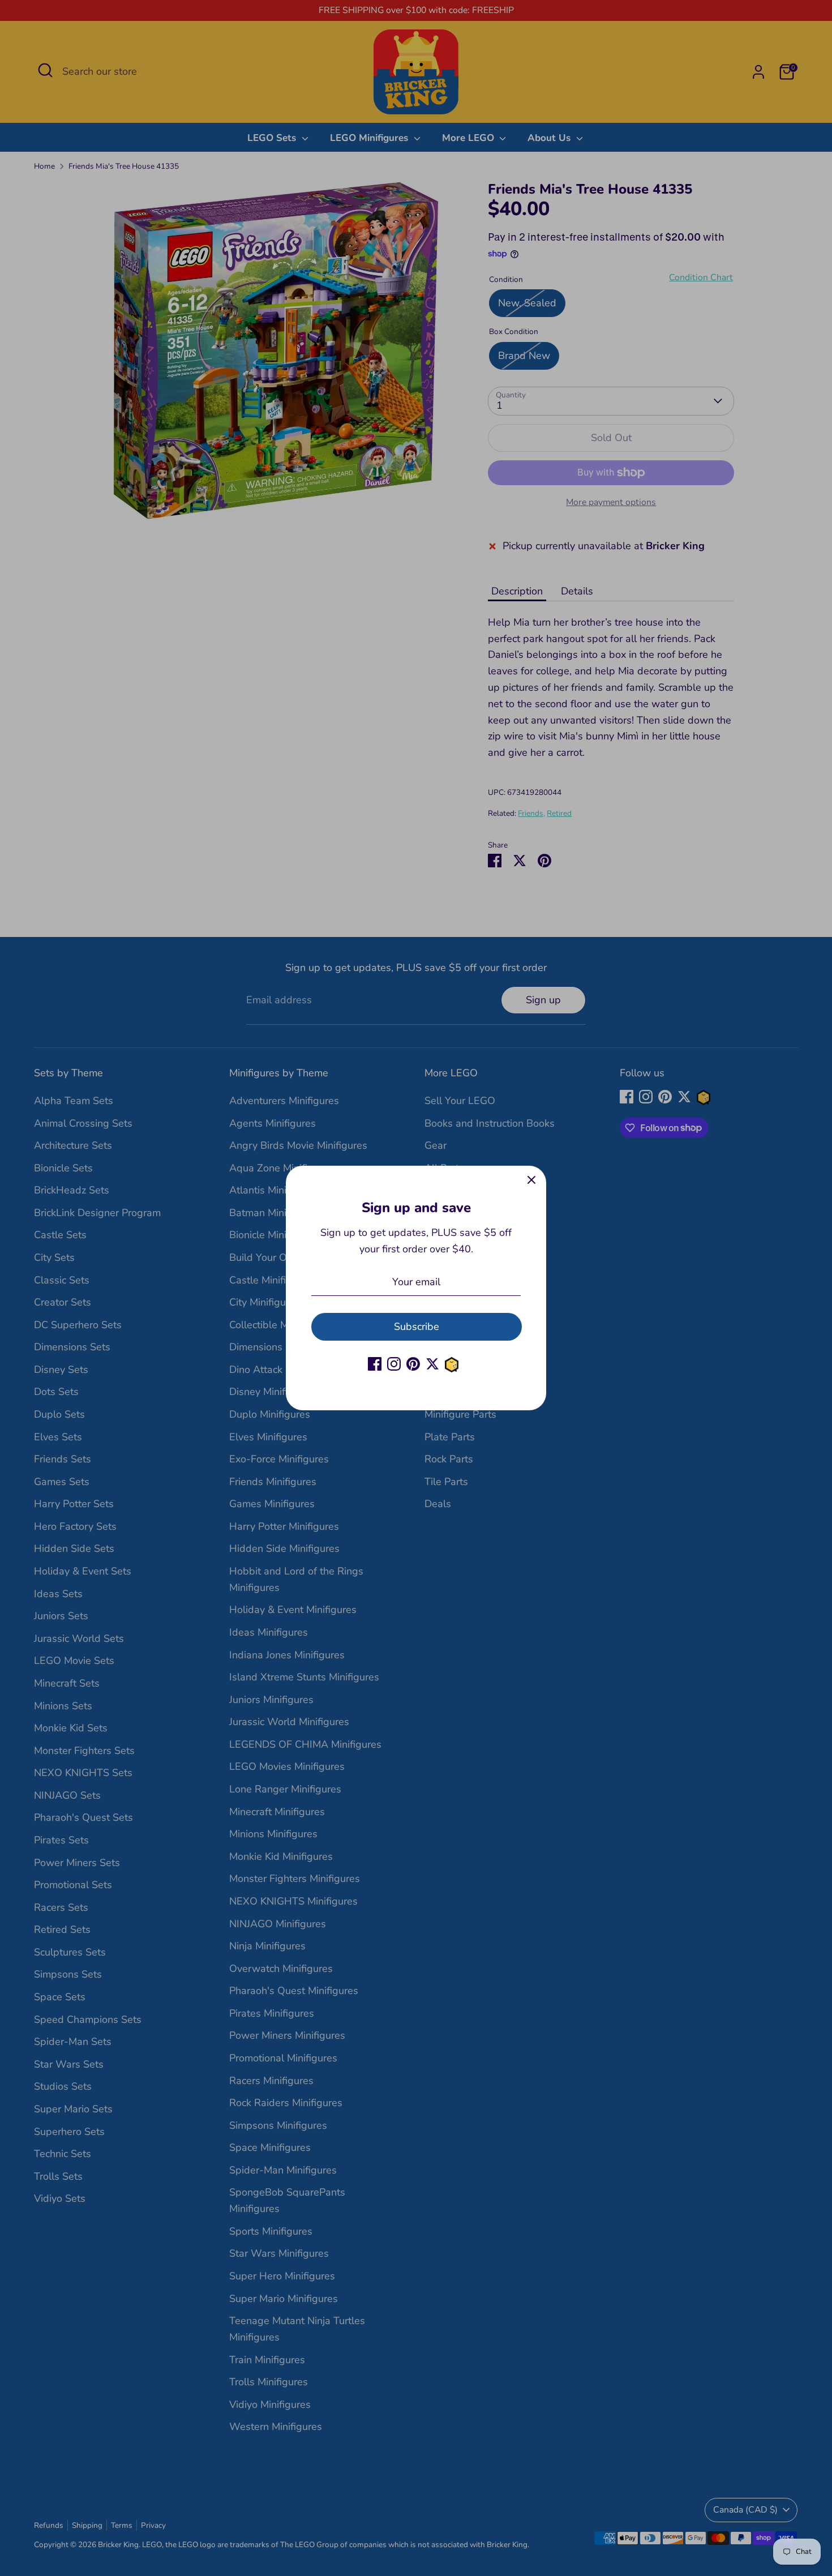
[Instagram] (394, 1364)
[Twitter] (432, 1364)
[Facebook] (375, 1364)
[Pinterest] (413, 1364)
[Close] (531, 1180)
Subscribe (417, 1326)
